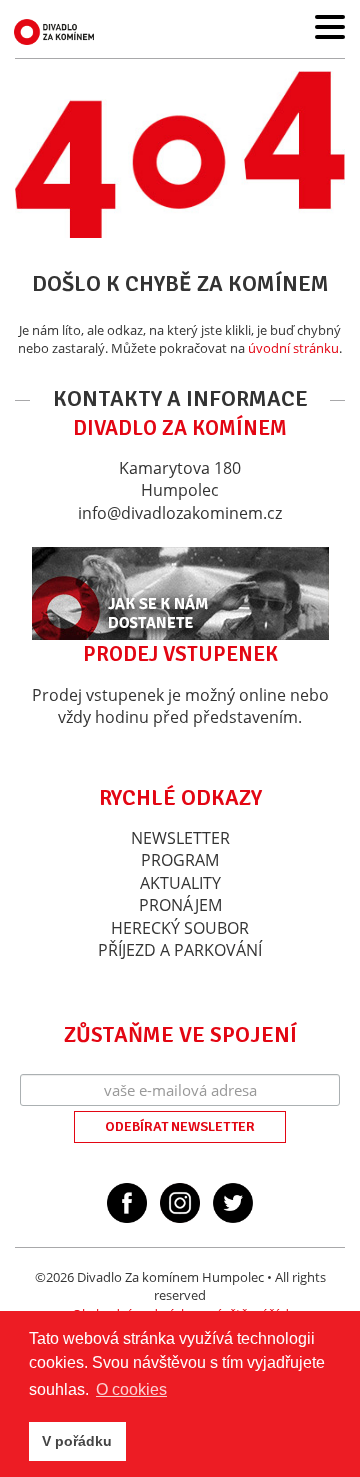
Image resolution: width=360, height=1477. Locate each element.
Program (180, 860)
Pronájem (180, 905)
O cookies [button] (131, 1389)
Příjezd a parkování (180, 950)
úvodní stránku (293, 348)
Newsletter (180, 838)
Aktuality (180, 883)
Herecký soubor (180, 928)
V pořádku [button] (77, 1441)
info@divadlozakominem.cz (180, 513)
